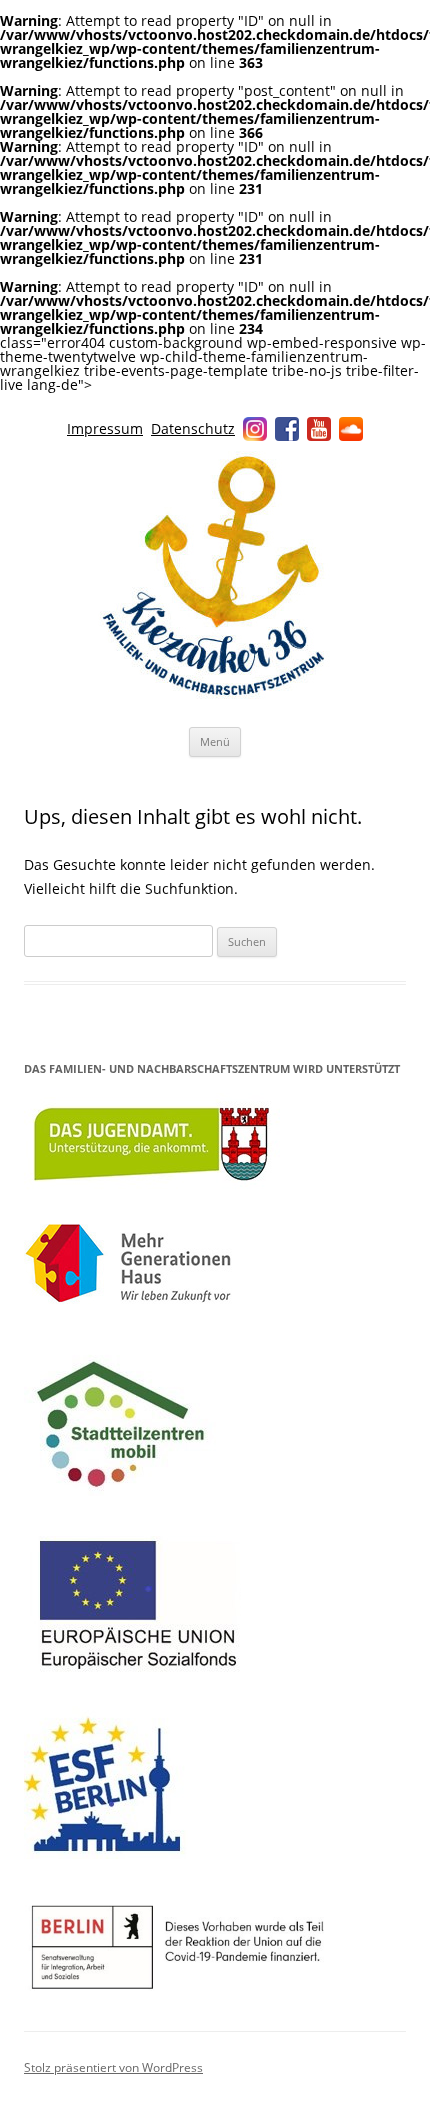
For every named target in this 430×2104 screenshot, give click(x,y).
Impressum (105, 428)
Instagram (255, 429)
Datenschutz (193, 428)
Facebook (287, 429)
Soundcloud (351, 429)
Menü (215, 741)
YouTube (319, 429)
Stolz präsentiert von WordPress (113, 2067)
